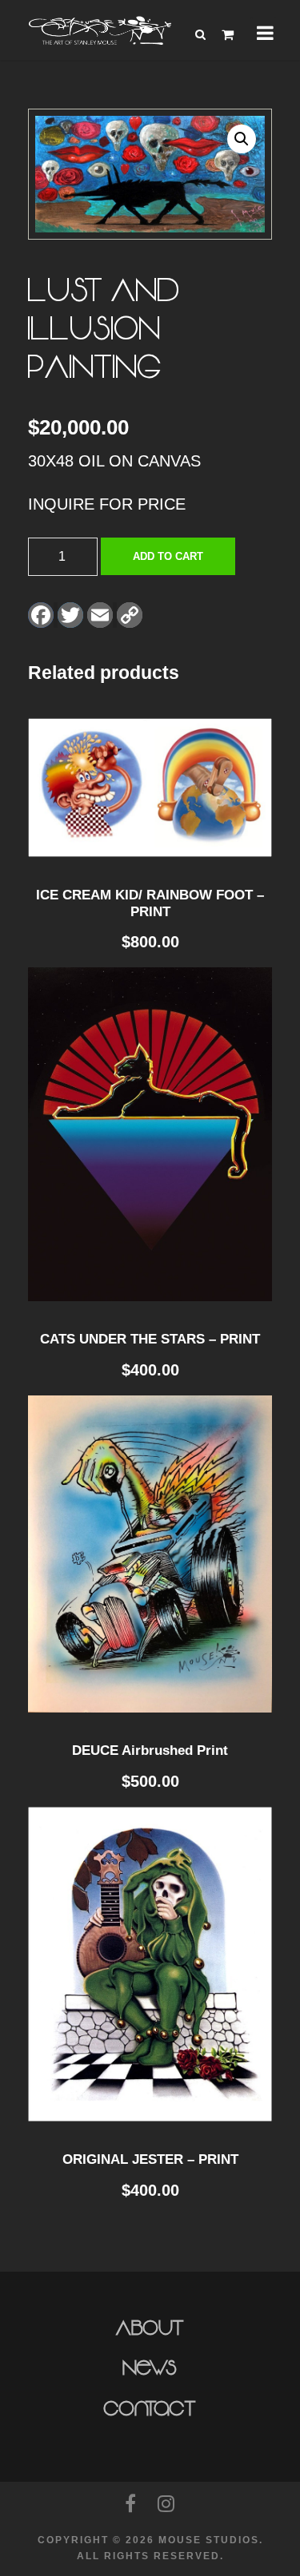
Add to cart (168, 556)
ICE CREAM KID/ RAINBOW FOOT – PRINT (150, 903)
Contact (150, 2409)
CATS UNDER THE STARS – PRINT (150, 1339)
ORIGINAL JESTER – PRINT (150, 2159)
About (150, 2328)
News (150, 2368)
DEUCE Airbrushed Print (150, 1750)
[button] (242, 139)
